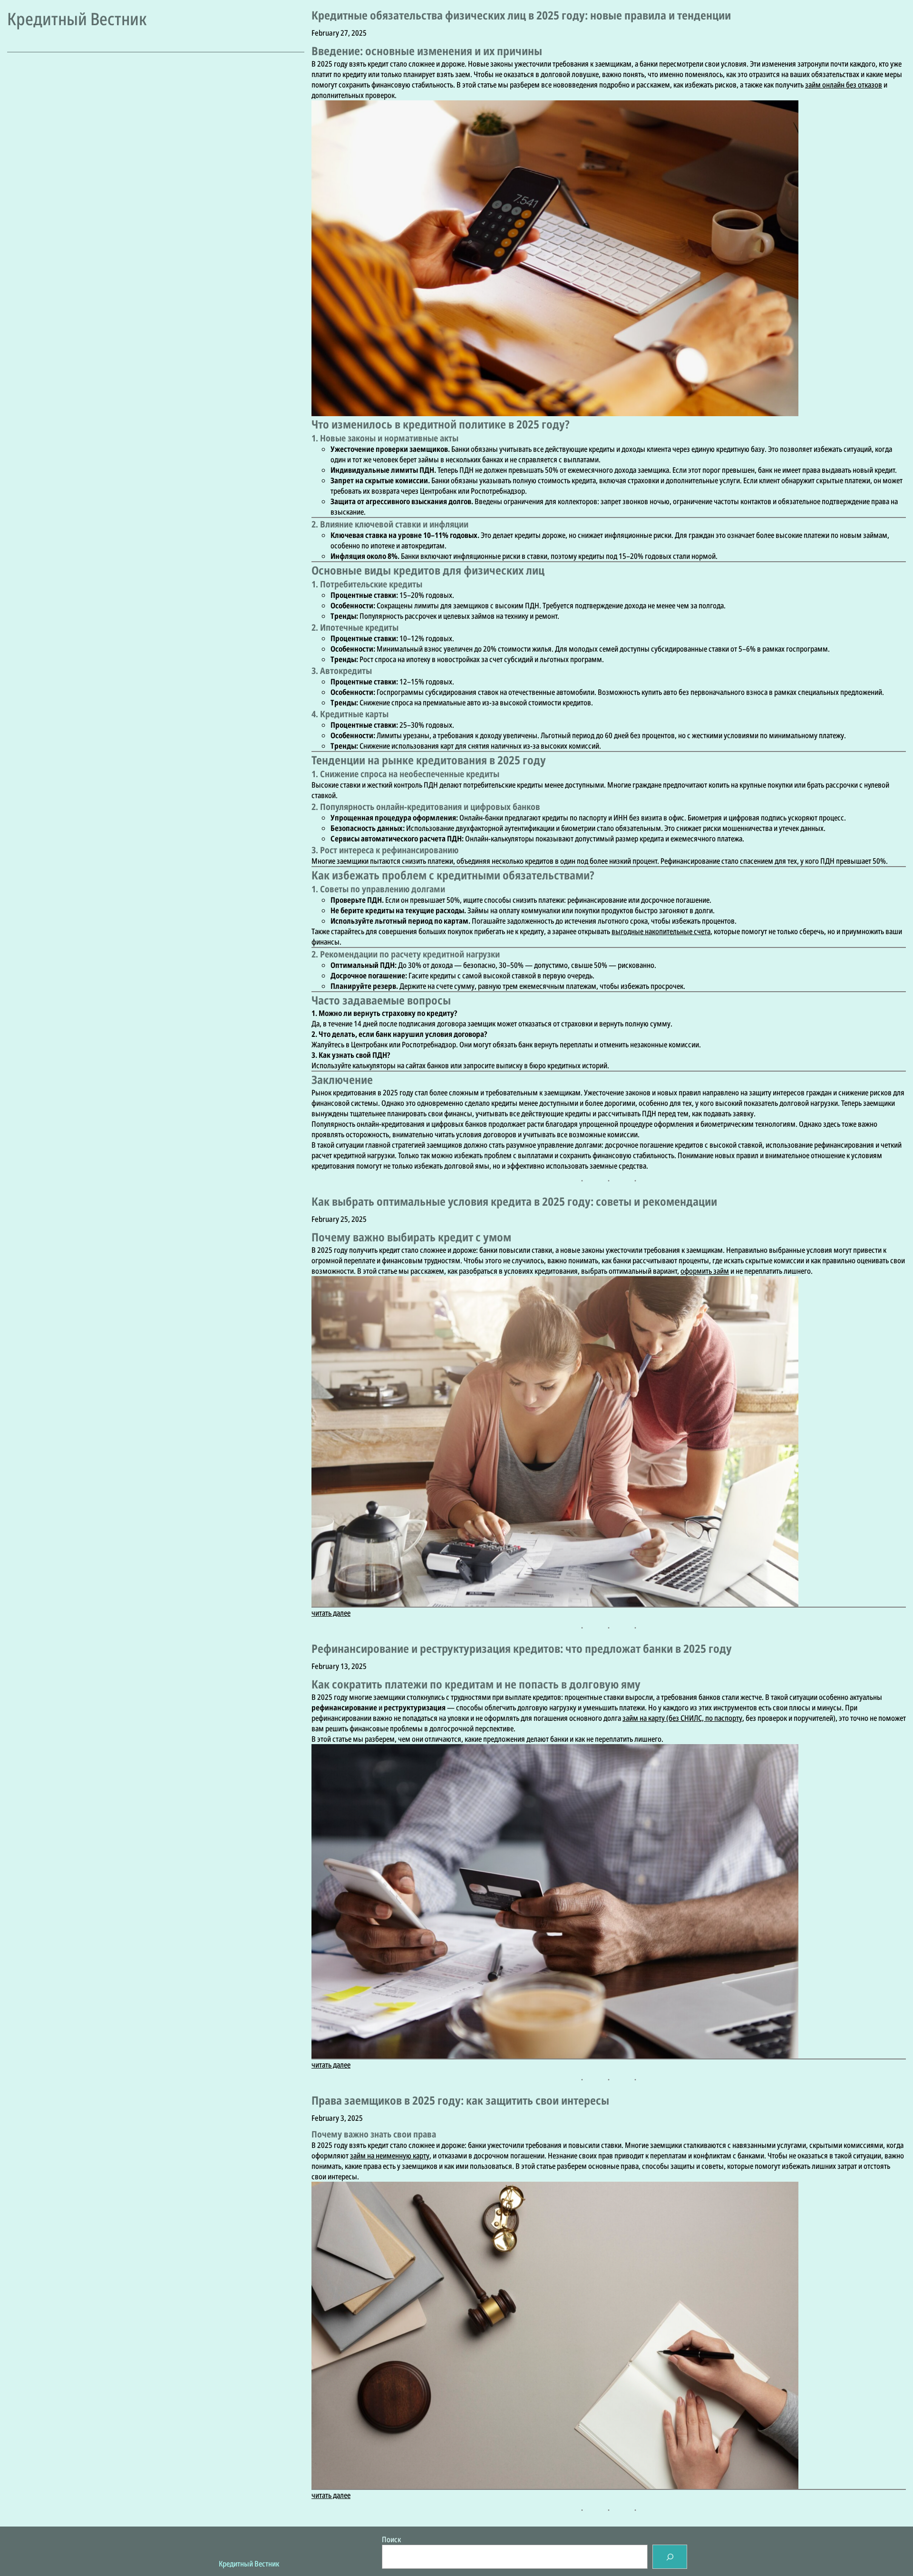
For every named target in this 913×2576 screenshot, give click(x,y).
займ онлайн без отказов (844, 85)
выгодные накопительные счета (661, 931)
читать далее (331, 1613)
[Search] (670, 2557)
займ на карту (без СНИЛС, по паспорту (682, 1718)
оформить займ (705, 1271)
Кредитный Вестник (77, 19)
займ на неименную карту (390, 2156)
